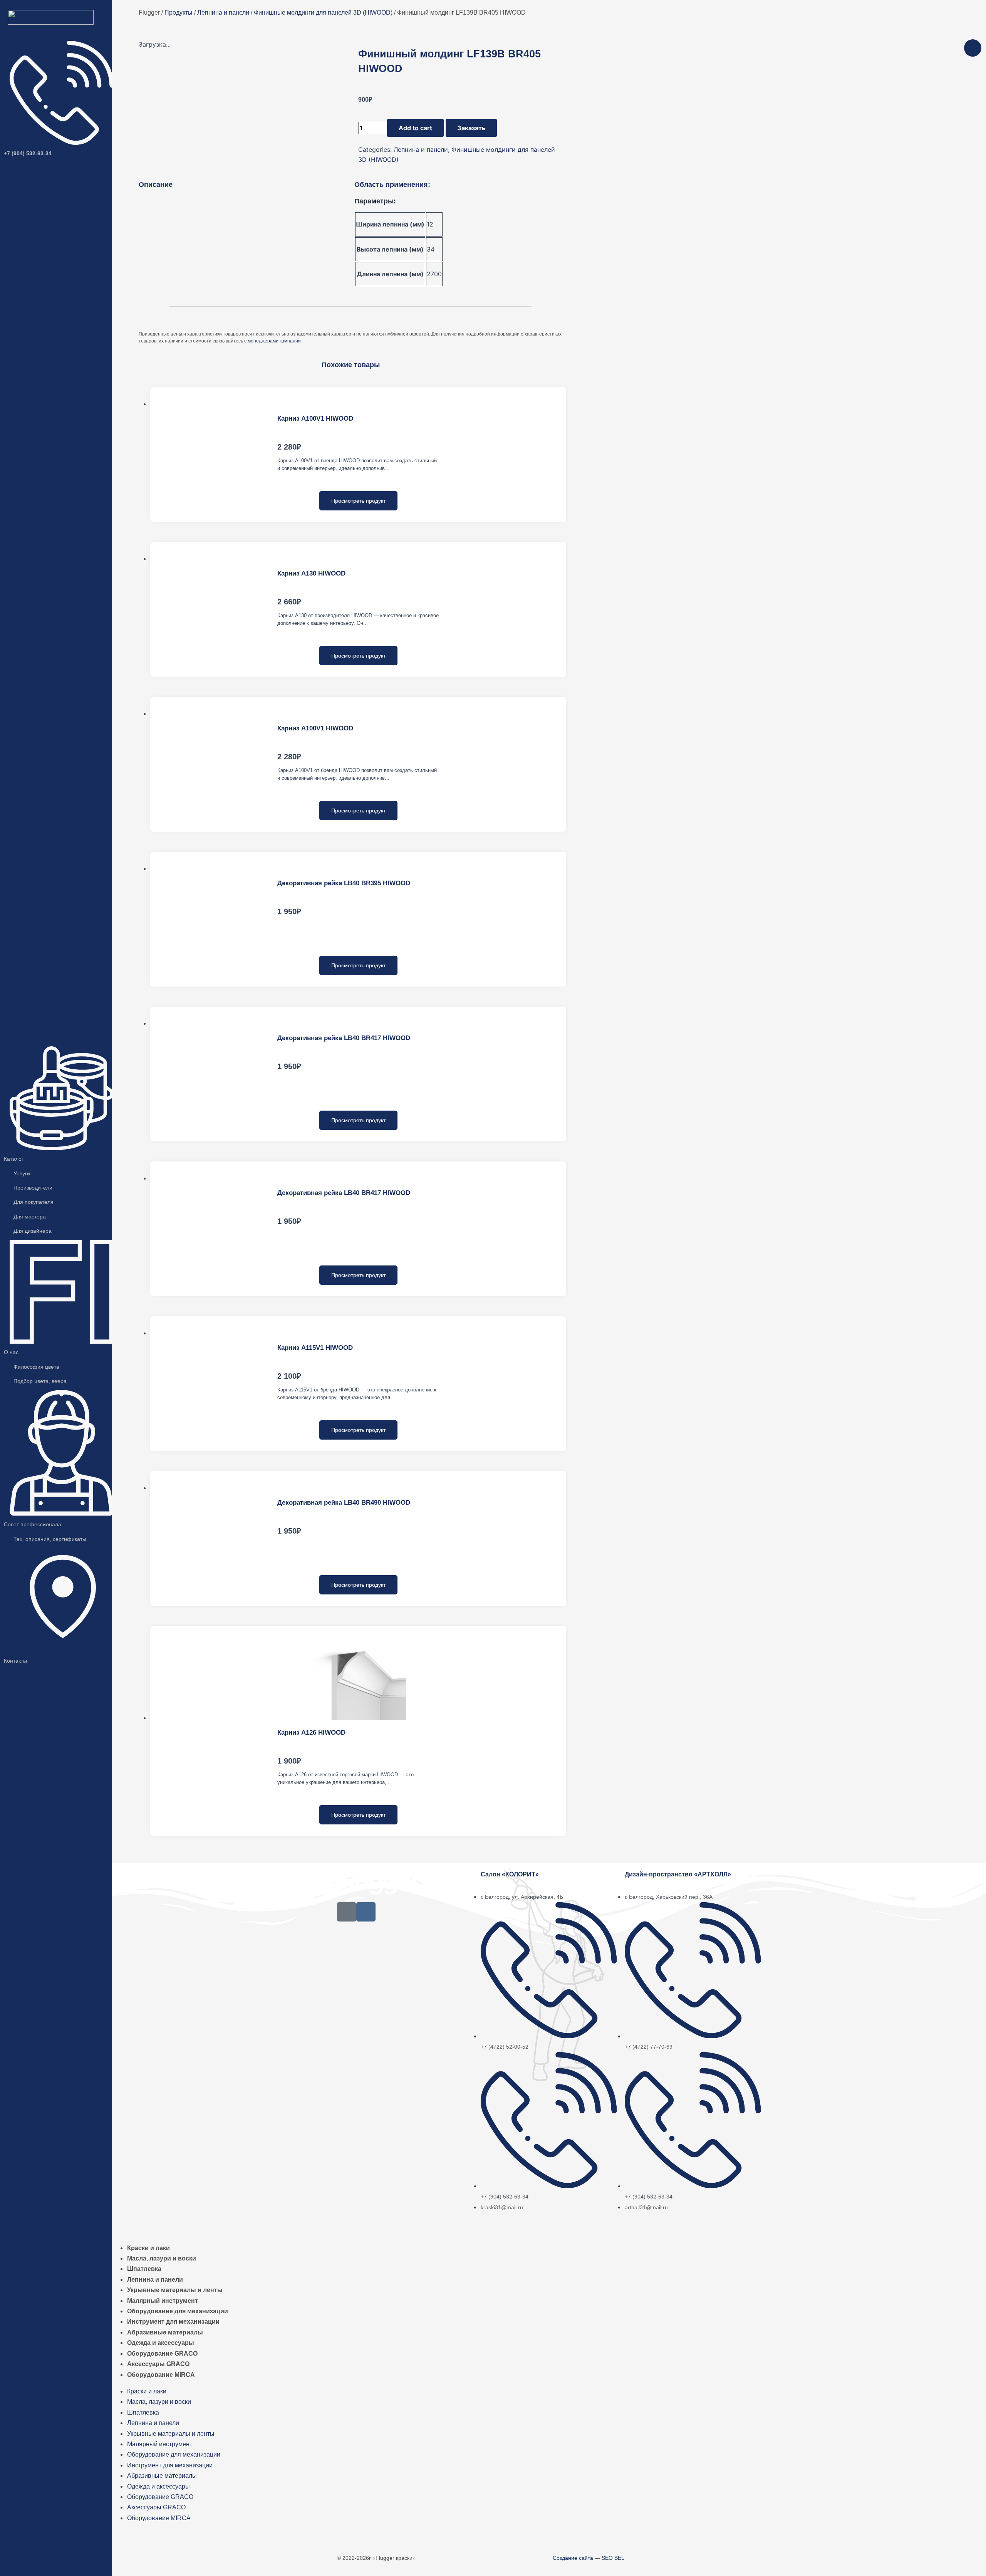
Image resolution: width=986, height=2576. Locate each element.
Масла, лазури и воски (162, 2258)
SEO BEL (613, 2558)
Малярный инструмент (163, 2301)
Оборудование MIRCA (161, 2375)
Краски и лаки (148, 2248)
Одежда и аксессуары (161, 2343)
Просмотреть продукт (358, 501)
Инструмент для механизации (173, 2322)
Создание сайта (573, 2558)
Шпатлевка (144, 2269)
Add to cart (415, 128)
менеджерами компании (274, 341)
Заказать (471, 128)
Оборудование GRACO (162, 2354)
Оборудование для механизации (178, 2311)
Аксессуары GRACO (158, 2364)
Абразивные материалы (165, 2332)
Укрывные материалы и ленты (175, 2290)
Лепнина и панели (421, 149)
